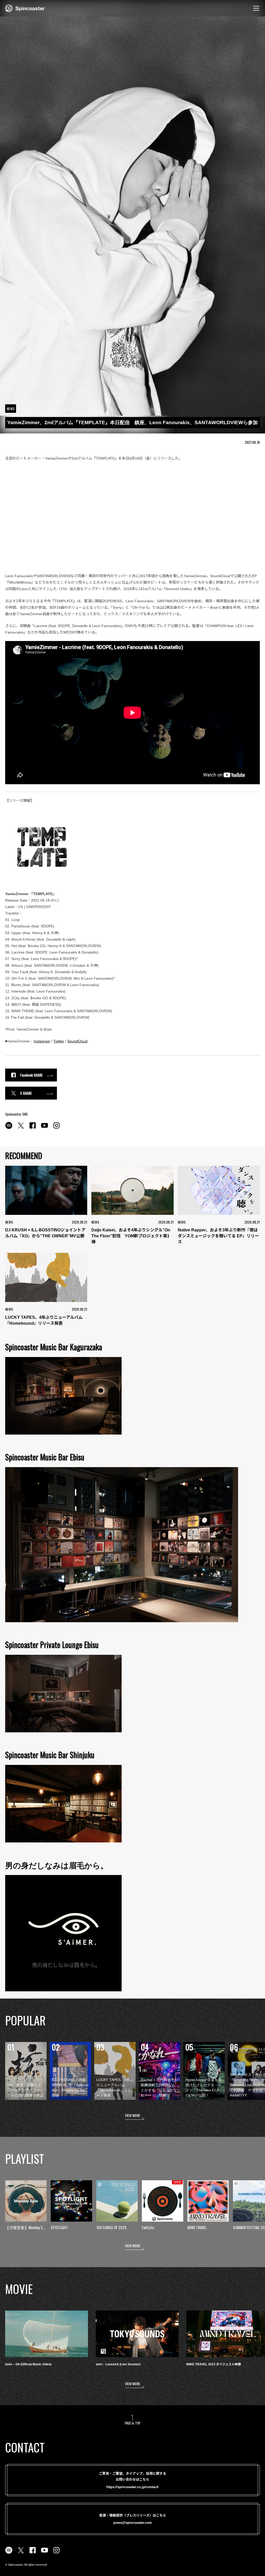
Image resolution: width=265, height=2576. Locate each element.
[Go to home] (25, 8)
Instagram (42, 1041)
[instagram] (56, 1128)
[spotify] (9, 1128)
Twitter (59, 1041)
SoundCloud (77, 1041)
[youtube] (45, 1128)
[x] (21, 1128)
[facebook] (33, 1128)
